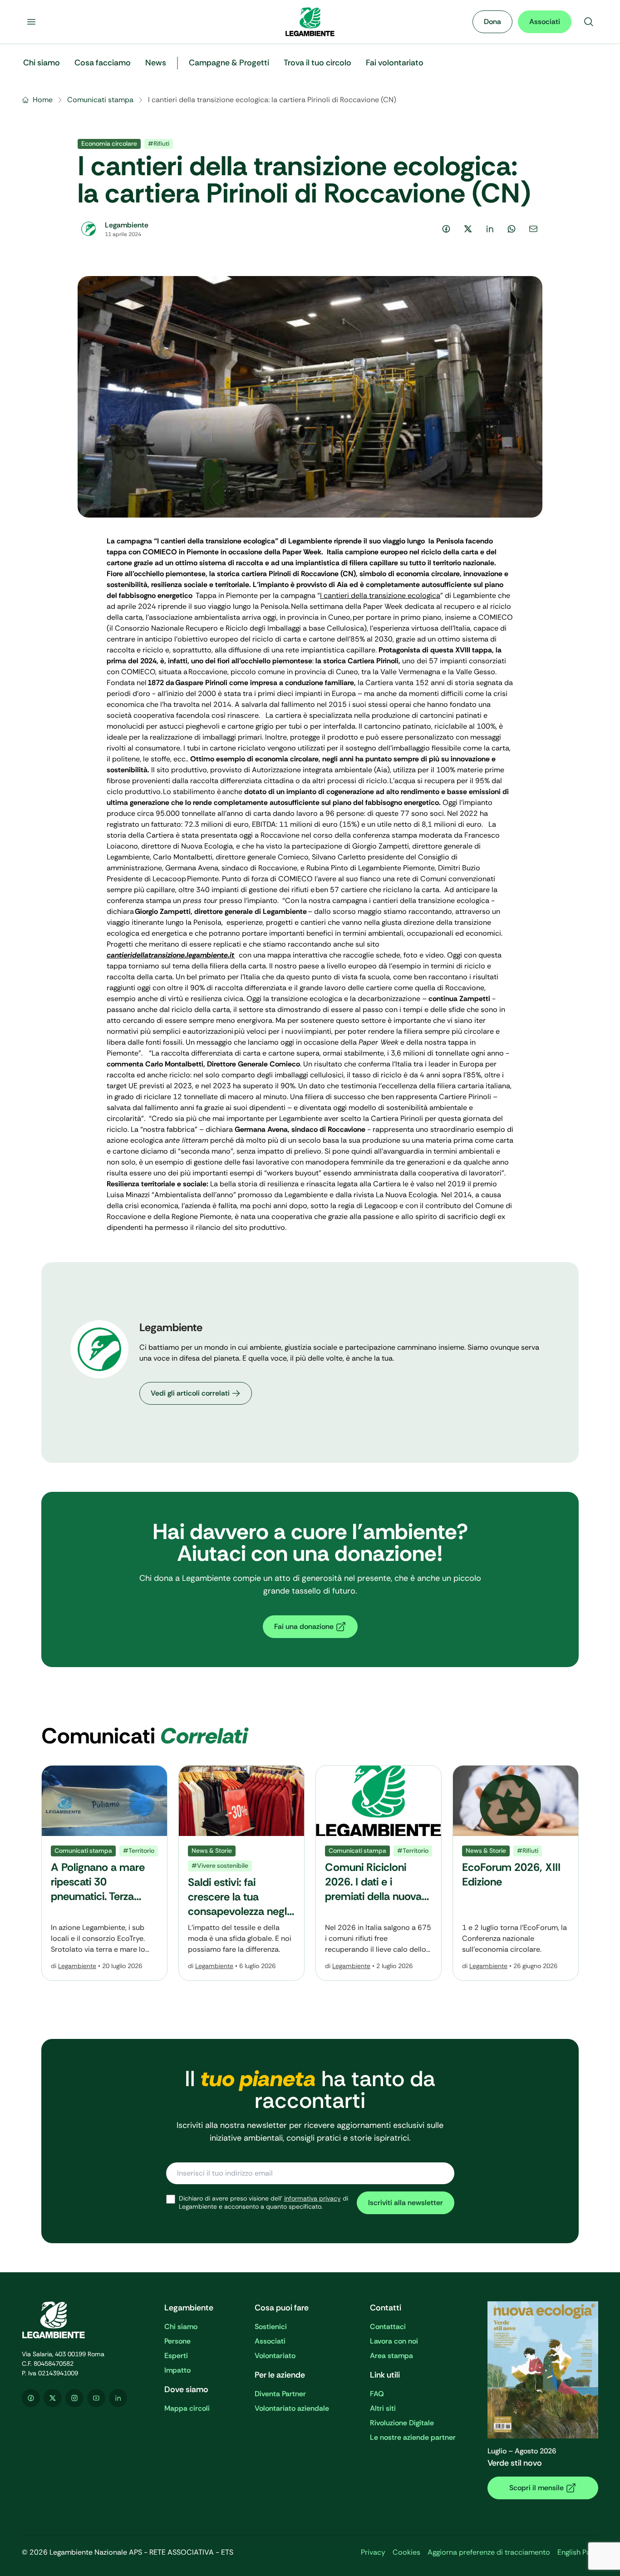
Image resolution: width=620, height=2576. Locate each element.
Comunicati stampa (100, 100)
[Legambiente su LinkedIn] (118, 2398)
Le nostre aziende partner (413, 2437)
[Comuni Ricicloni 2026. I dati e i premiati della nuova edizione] (379, 1873)
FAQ (377, 2394)
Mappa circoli (187, 2408)
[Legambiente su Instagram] (74, 2398)
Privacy (373, 2552)
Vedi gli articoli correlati (190, 1393)
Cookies (406, 2552)
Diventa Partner (280, 2394)
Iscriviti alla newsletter (406, 2203)
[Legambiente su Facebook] (31, 2398)
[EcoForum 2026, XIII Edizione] (516, 1873)
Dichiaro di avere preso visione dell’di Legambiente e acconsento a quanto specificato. (263, 2203)
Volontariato (275, 2356)
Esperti (176, 2356)
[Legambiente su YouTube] (96, 2398)
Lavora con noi (394, 2341)
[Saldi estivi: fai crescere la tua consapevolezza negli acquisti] (241, 1873)
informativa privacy (312, 2198)
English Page (578, 2552)
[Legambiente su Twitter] (53, 2398)
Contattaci (388, 2327)
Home (43, 100)
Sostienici (271, 2327)
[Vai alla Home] (310, 22)
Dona (492, 22)
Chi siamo (181, 2327)
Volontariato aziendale (292, 2408)
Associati (545, 22)
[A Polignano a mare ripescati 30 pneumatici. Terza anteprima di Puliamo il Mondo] (104, 1873)
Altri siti (383, 2408)
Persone (177, 2341)
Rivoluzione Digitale (402, 2423)
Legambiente (77, 1966)
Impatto (177, 2370)
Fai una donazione (304, 1626)
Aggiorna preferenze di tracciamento (489, 2552)
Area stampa (391, 2356)
